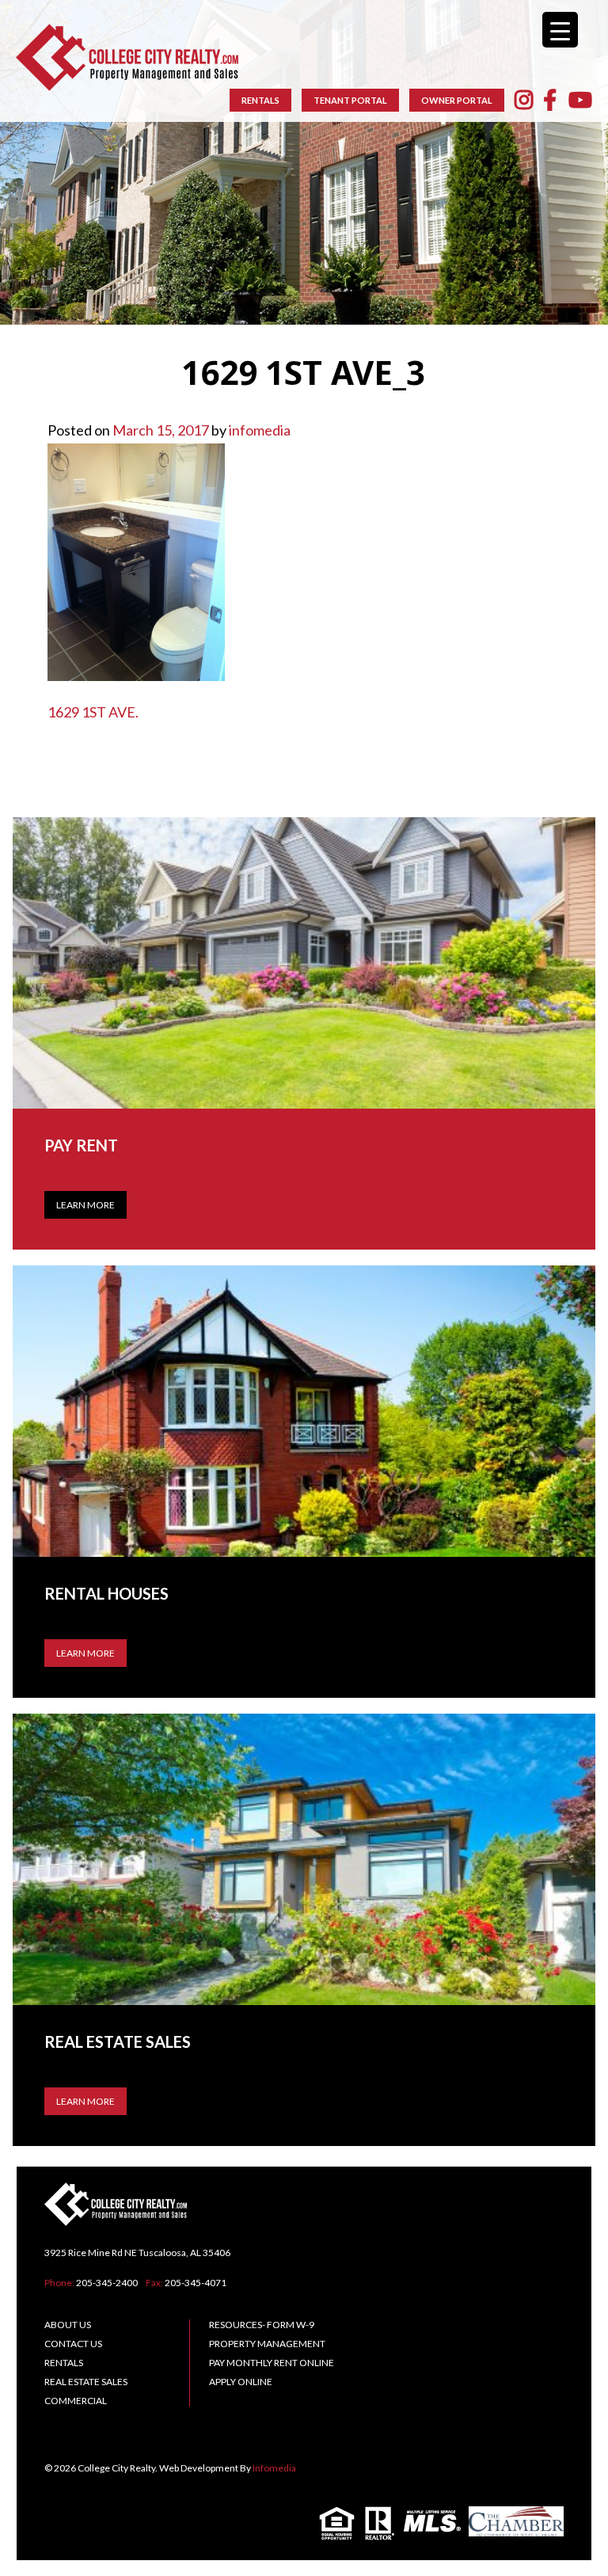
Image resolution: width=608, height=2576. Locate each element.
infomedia (260, 430)
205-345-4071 (196, 2283)
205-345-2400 (107, 2283)
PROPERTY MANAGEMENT (267, 2344)
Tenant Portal (350, 100)
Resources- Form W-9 (262, 2325)
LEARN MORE (85, 1653)
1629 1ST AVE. (93, 712)
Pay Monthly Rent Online (272, 2363)
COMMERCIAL (76, 2401)
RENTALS (260, 100)
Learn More (85, 1205)
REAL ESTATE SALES (86, 2382)
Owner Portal (457, 100)
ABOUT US (68, 2325)
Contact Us (73, 2344)
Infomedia (274, 2468)
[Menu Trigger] (560, 30)
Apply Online (241, 2382)
